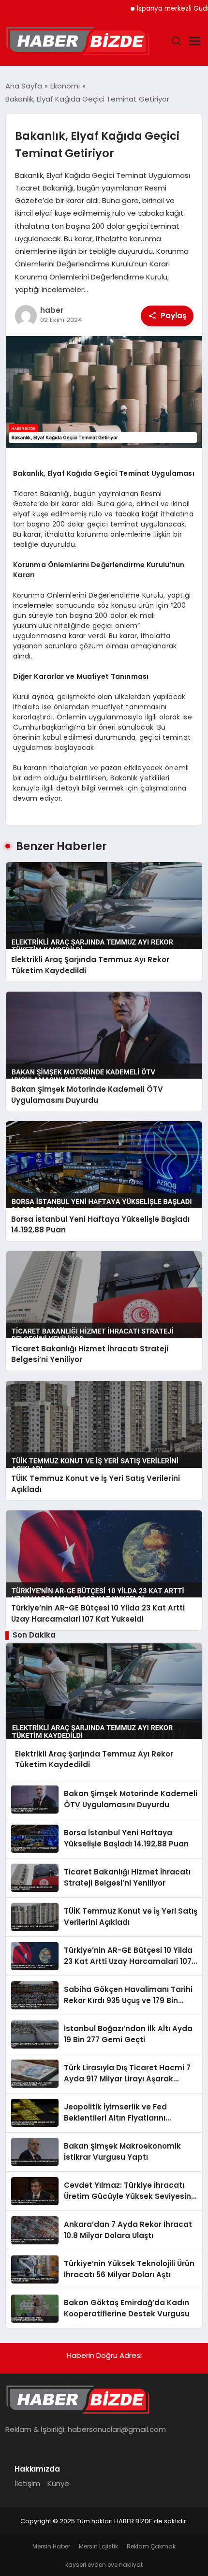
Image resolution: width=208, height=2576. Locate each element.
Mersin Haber (51, 2546)
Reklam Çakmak (151, 2546)
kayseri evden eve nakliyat (104, 2565)
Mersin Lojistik (98, 2546)
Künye (58, 2483)
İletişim (27, 2483)
